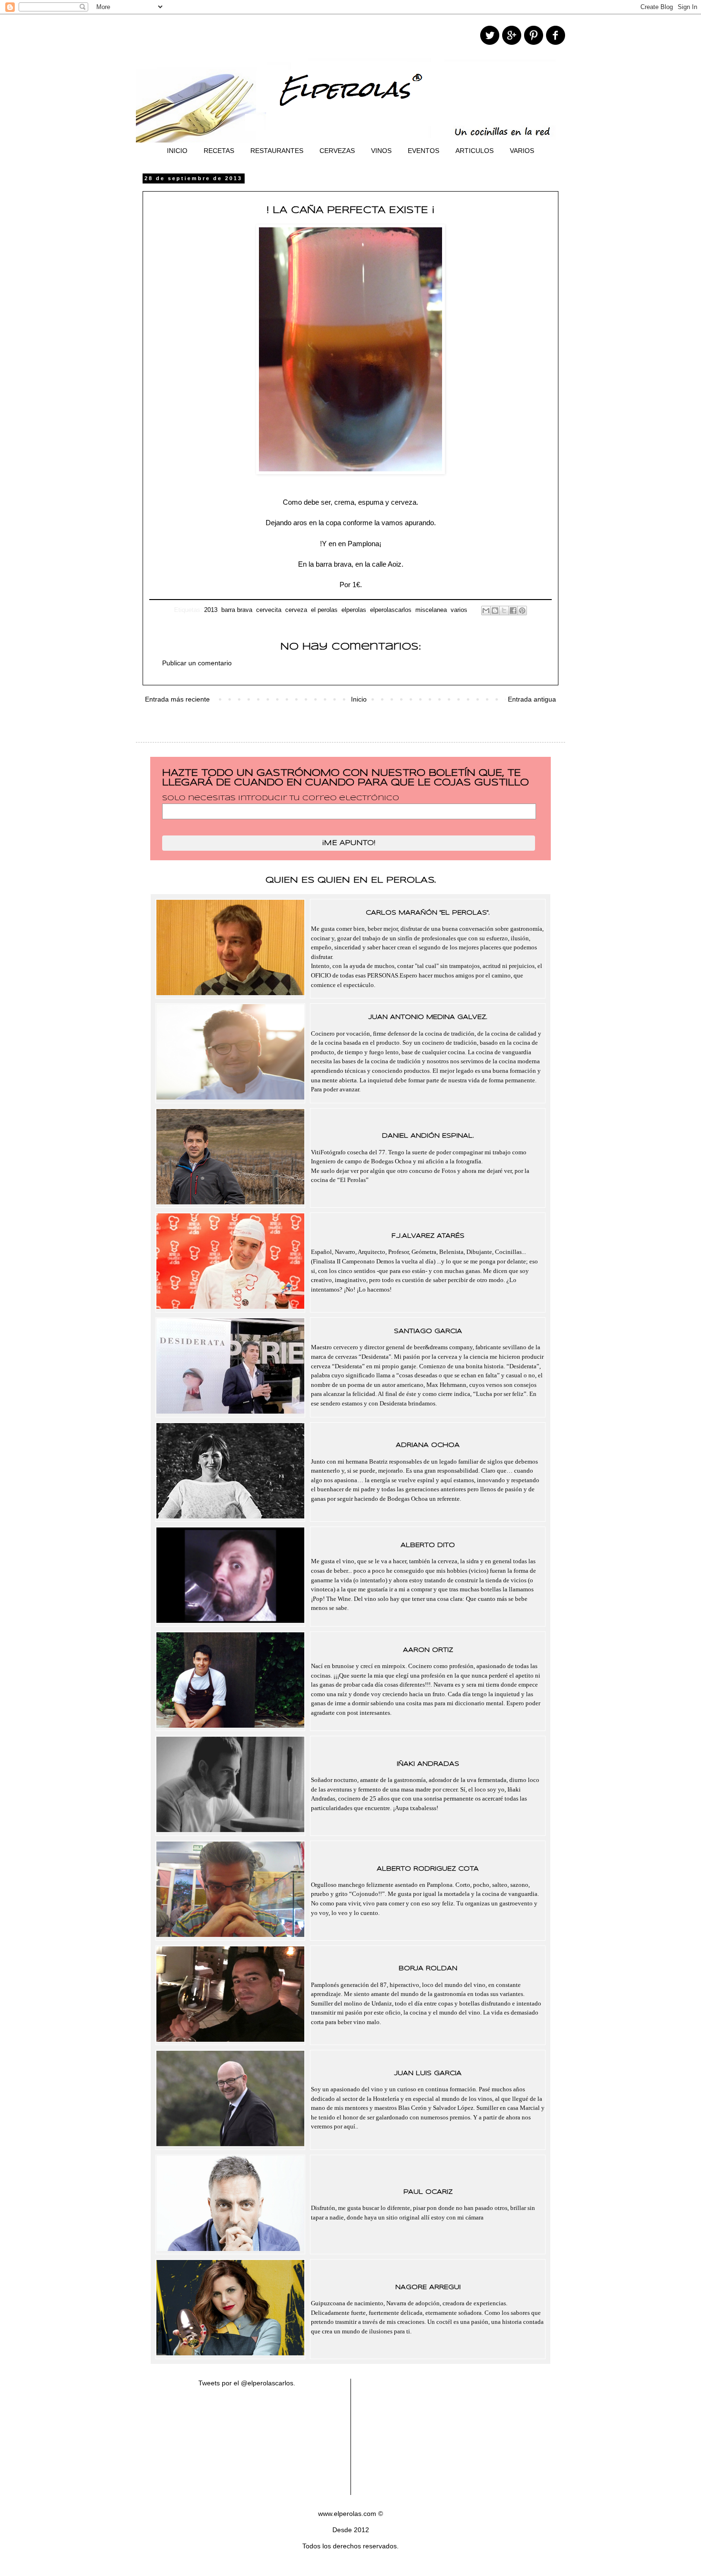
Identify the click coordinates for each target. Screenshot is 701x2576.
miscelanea (431, 610)
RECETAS (219, 151)
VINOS (381, 151)
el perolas (324, 610)
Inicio (359, 699)
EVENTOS (423, 151)
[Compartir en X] (504, 611)
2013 (211, 610)
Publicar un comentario (197, 663)
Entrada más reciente (177, 699)
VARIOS (522, 151)
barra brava (237, 610)
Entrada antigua (532, 699)
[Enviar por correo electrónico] (486, 611)
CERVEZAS (337, 151)
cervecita (269, 610)
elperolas (354, 610)
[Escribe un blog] (495, 611)
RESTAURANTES (277, 151)
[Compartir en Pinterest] (522, 611)
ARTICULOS (474, 151)
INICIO (177, 151)
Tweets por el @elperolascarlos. (247, 2383)
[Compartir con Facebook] (513, 611)
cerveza (296, 610)
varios (459, 610)
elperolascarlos (391, 610)
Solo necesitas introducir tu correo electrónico (281, 798)
